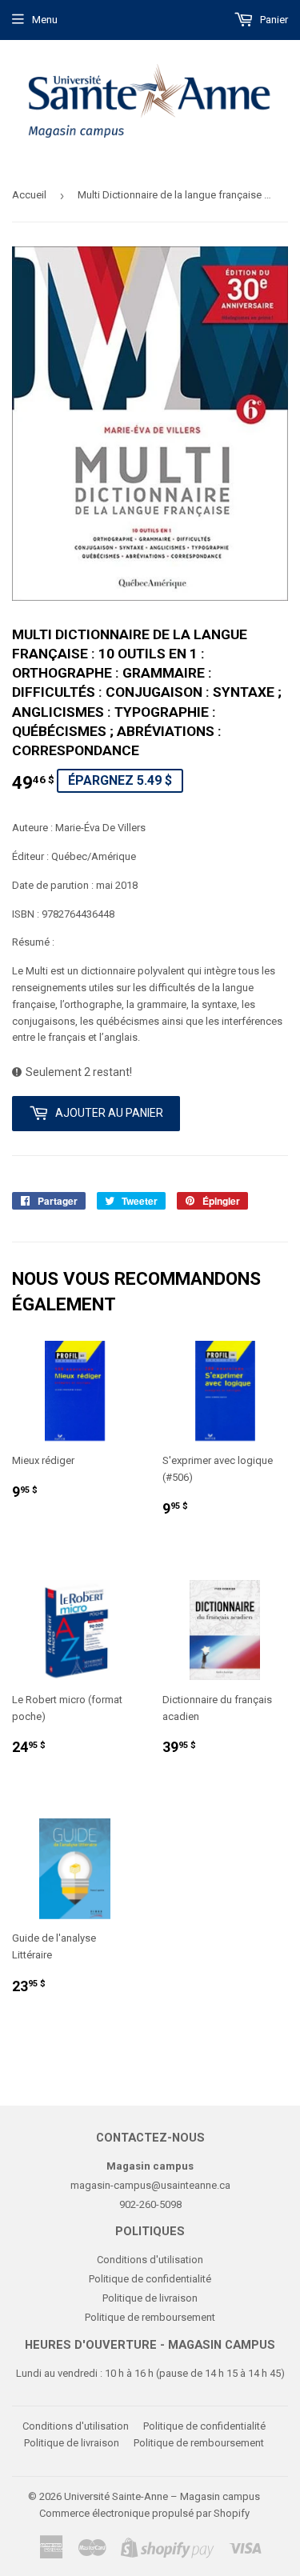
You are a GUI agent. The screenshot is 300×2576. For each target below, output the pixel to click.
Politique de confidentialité (150, 2279)
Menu (45, 20)
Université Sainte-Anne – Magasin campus (162, 2496)
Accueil (29, 195)
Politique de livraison (150, 2298)
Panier (273, 20)
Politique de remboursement (150, 2317)
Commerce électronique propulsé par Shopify (144, 2513)
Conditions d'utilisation (150, 2260)
